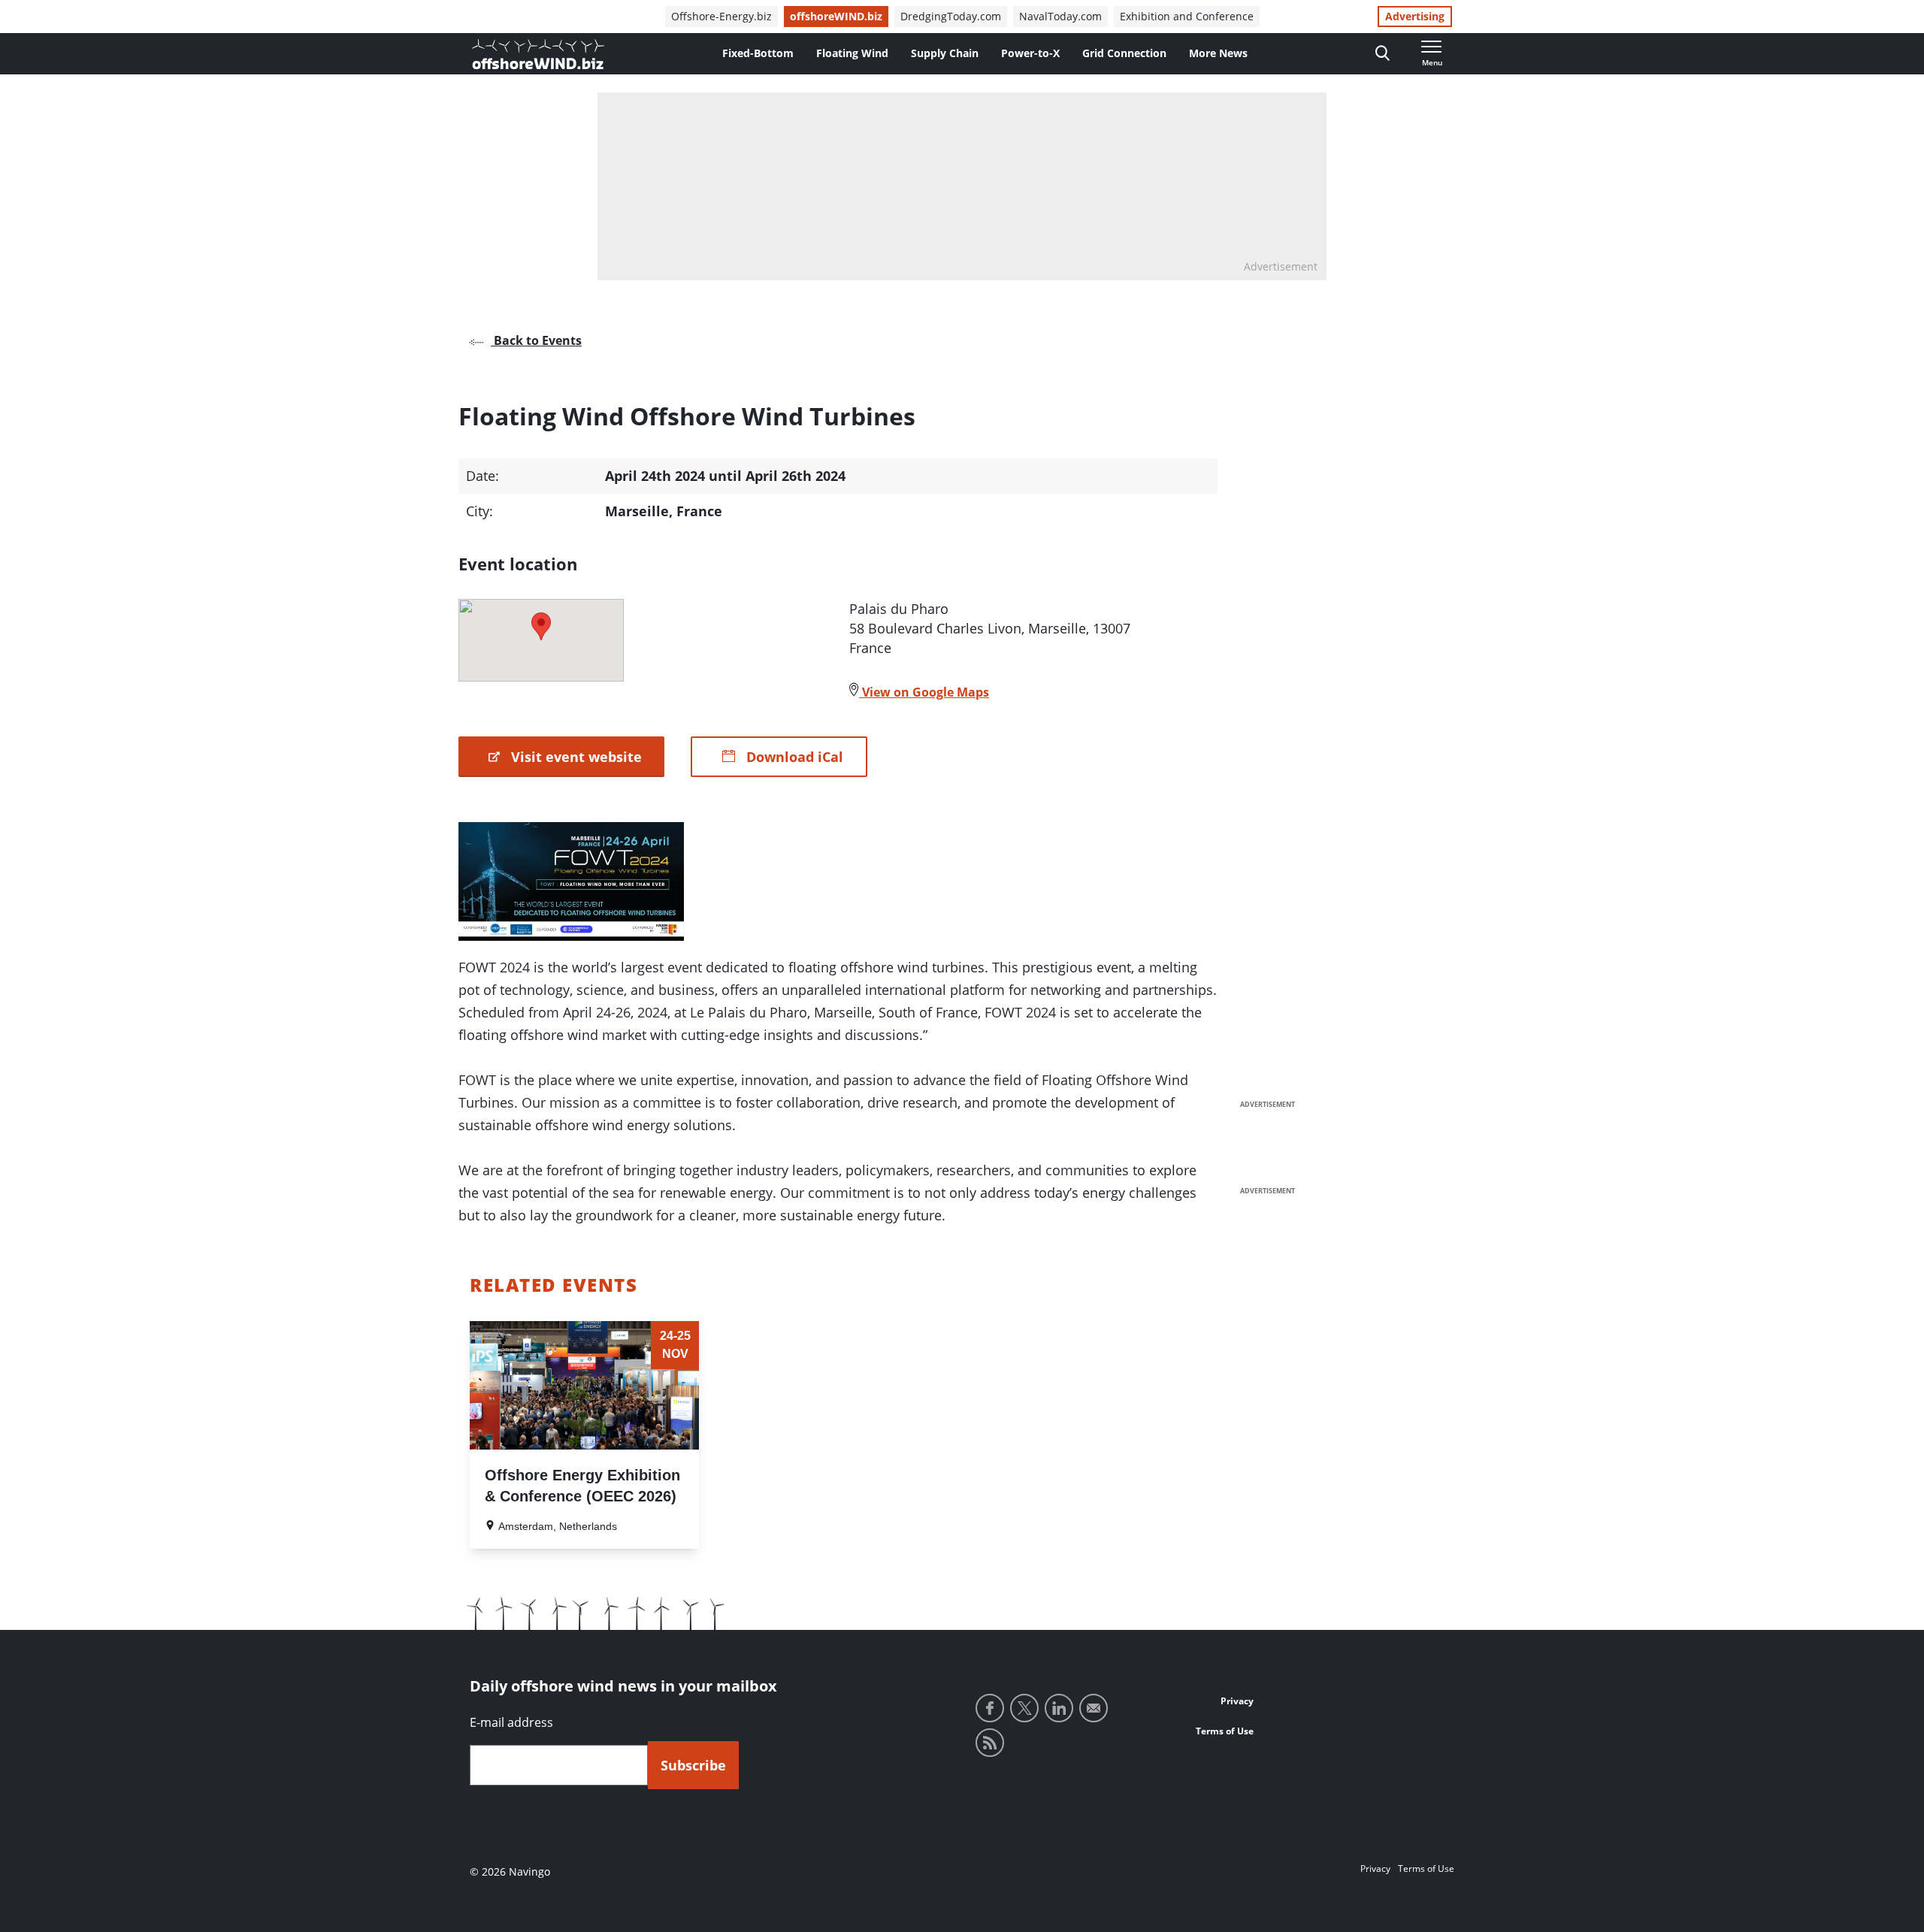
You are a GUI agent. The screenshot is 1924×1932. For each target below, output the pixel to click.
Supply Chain (945, 53)
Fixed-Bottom (758, 53)
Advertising (1415, 16)
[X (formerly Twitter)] (1024, 1708)
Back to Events (536, 340)
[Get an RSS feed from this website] (990, 1743)
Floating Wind (852, 53)
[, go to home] (538, 54)
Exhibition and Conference (1187, 16)
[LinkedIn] (1059, 1708)
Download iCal (793, 757)
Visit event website (575, 757)
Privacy (1237, 1701)
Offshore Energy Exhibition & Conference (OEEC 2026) (582, 1486)
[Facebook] (990, 1708)
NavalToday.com (1060, 16)
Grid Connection (1124, 53)
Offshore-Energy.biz (721, 16)
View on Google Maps (924, 692)
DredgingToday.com (951, 16)
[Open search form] (1382, 54)
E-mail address (511, 1722)
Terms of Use (1225, 1731)
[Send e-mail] (1094, 1708)
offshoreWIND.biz (836, 16)
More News (1218, 53)
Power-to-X (1030, 53)
